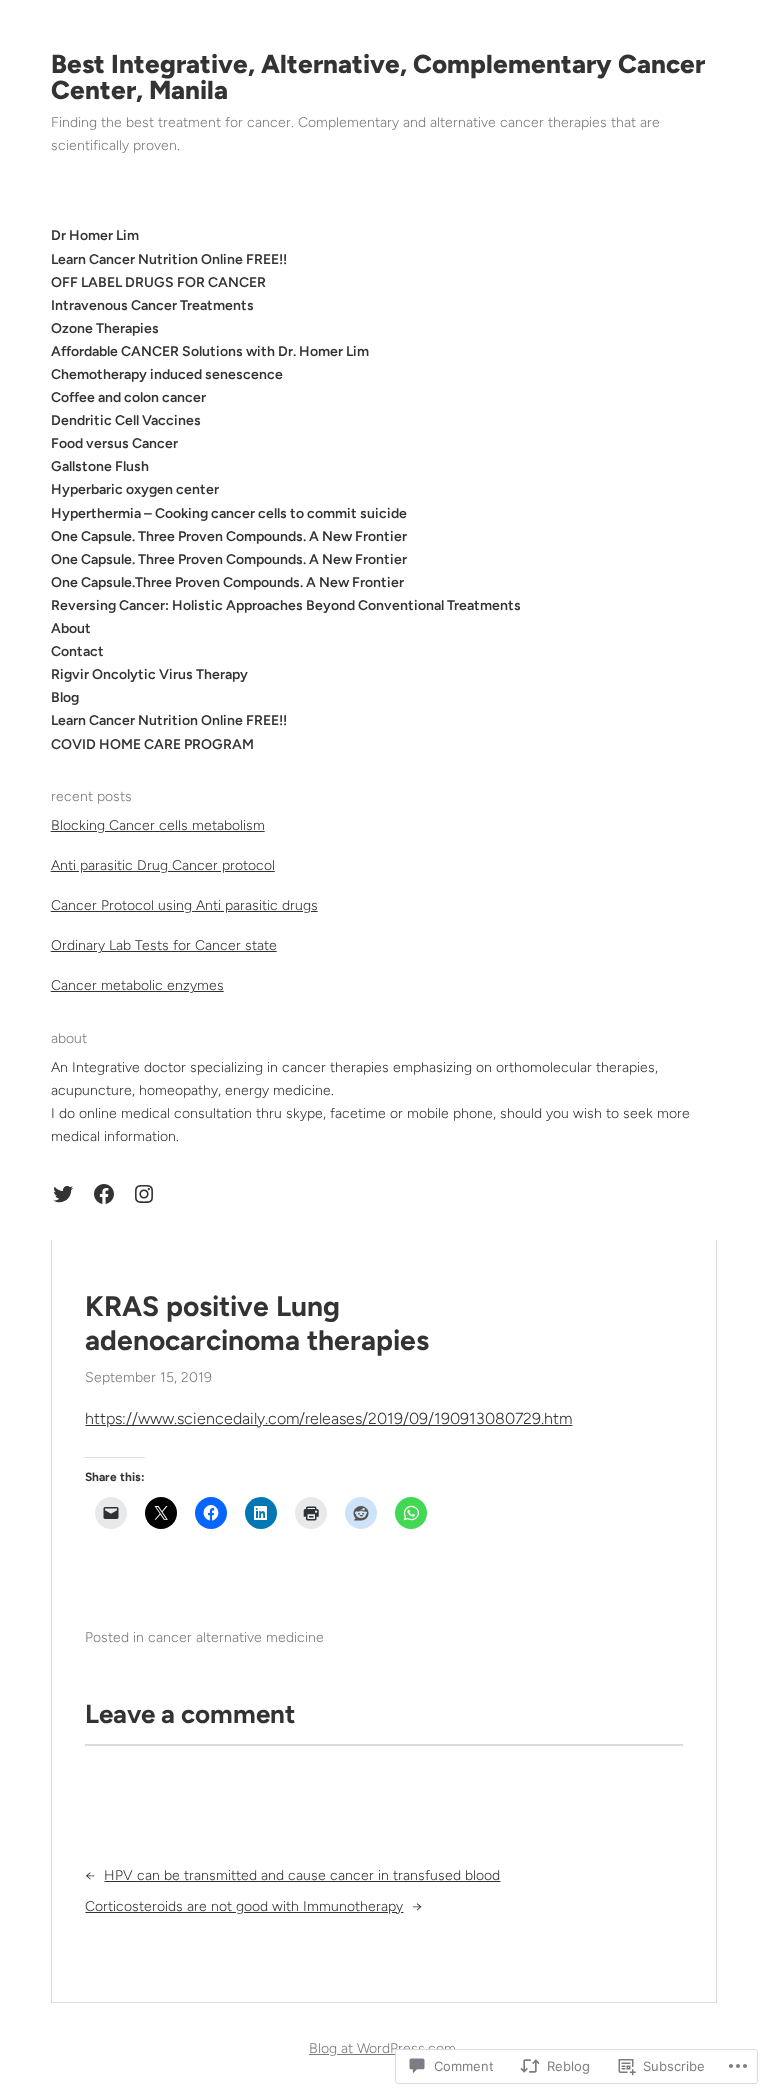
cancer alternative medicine (236, 1637)
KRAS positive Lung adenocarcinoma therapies (257, 1323)
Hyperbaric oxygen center (135, 489)
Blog (65, 697)
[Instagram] (144, 1194)
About (71, 628)
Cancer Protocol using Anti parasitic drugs (184, 905)
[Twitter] (63, 1194)
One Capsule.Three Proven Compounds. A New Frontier (227, 582)
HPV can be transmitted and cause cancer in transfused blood (302, 1875)
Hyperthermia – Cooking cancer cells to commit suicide (229, 513)
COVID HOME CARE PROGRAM (152, 744)
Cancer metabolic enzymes (137, 985)
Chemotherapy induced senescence (167, 374)
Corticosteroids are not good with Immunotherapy (244, 1906)
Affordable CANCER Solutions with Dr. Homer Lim (210, 351)
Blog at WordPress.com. (384, 2048)
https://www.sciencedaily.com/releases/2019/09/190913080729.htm (328, 1418)
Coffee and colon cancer (128, 397)
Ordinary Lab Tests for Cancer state (164, 945)
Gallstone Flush (100, 466)
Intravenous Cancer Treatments (152, 305)
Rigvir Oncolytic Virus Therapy (149, 674)
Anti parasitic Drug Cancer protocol (163, 865)
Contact (77, 651)
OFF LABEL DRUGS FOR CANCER (158, 282)
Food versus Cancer (114, 443)
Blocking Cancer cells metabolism (158, 825)
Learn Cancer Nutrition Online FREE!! (169, 720)
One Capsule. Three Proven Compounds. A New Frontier (229, 536)
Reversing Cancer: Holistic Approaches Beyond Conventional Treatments (286, 605)
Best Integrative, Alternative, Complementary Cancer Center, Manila (378, 77)
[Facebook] (104, 1194)
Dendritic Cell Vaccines (126, 420)
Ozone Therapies (105, 328)
